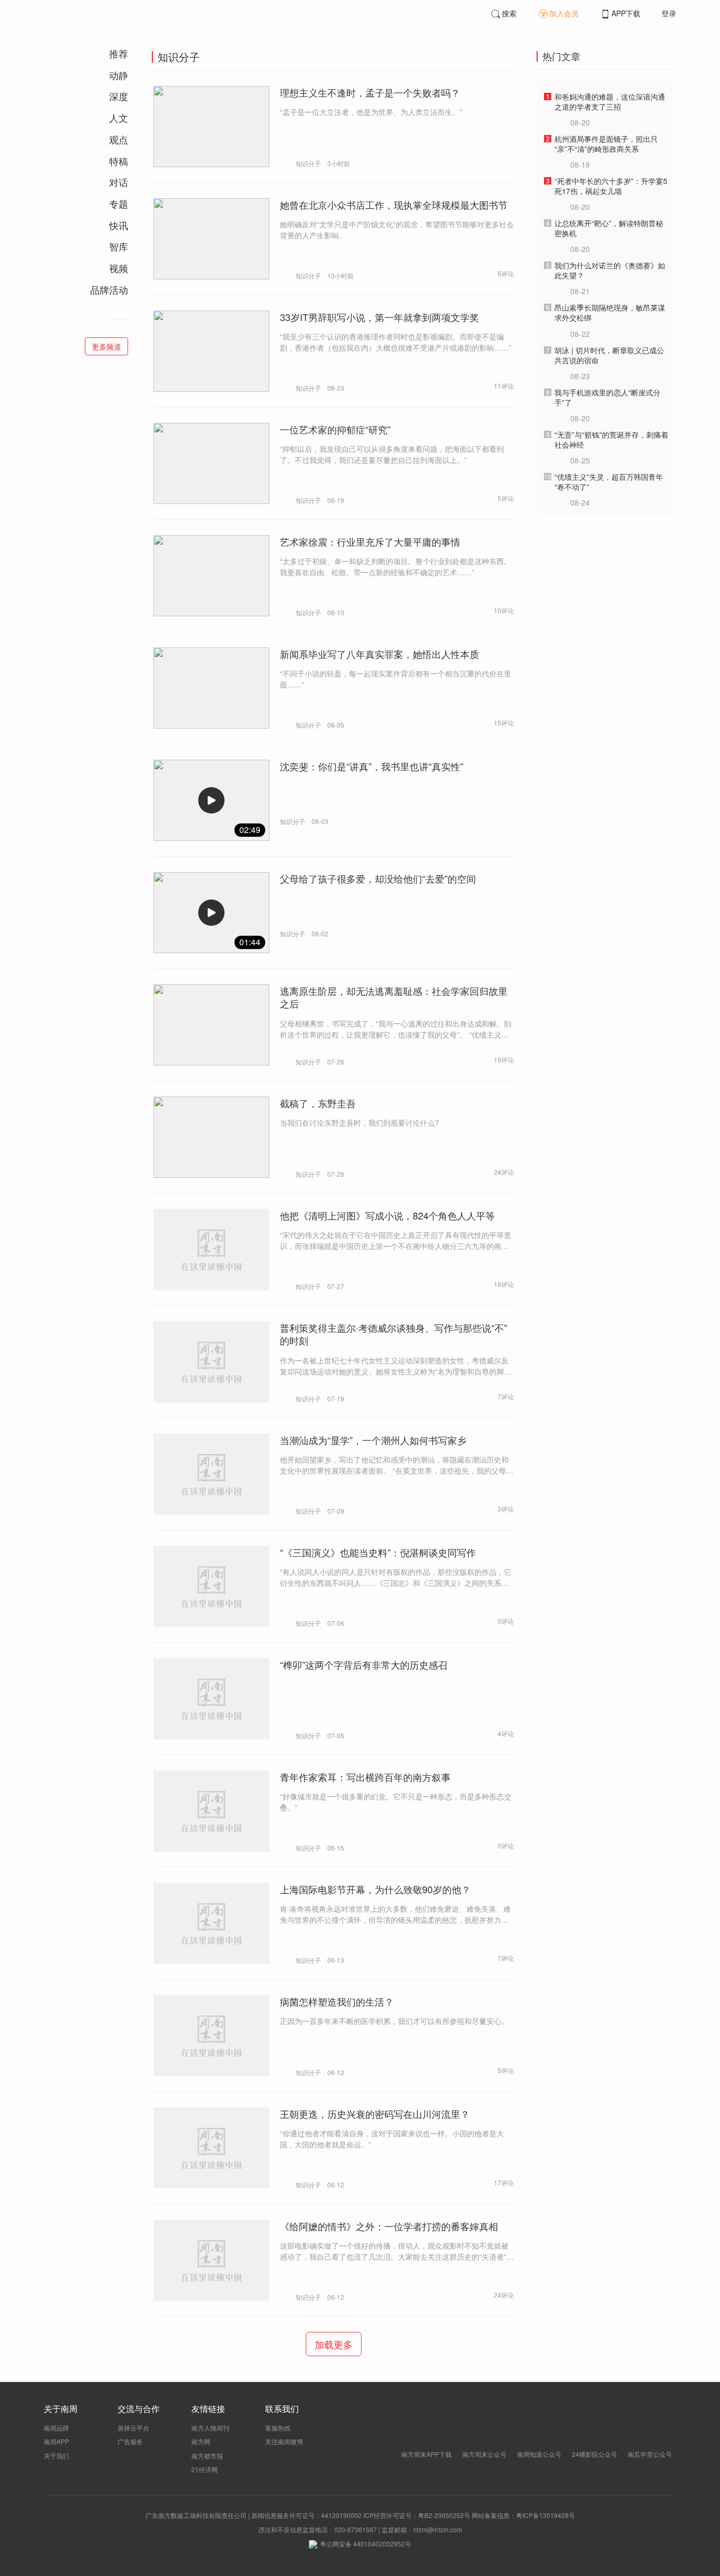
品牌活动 (109, 289)
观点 (119, 139)
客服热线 (278, 2428)
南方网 (201, 2441)
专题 (119, 204)
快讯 (119, 225)
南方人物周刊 (210, 2428)
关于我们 (56, 2456)
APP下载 (626, 13)
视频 (119, 268)
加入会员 (564, 13)
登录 (669, 13)
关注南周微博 (284, 2441)
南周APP (56, 2441)
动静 (119, 75)
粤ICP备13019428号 (546, 2515)
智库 (119, 246)
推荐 (119, 53)
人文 (119, 118)
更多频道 (106, 346)
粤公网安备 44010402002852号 (366, 2544)
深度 (119, 96)
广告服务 (130, 2441)
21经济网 (205, 2469)
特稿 (119, 161)
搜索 (509, 13)
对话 (119, 182)
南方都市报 (207, 2456)
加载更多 (334, 2344)
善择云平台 (133, 2428)
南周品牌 (56, 2428)
